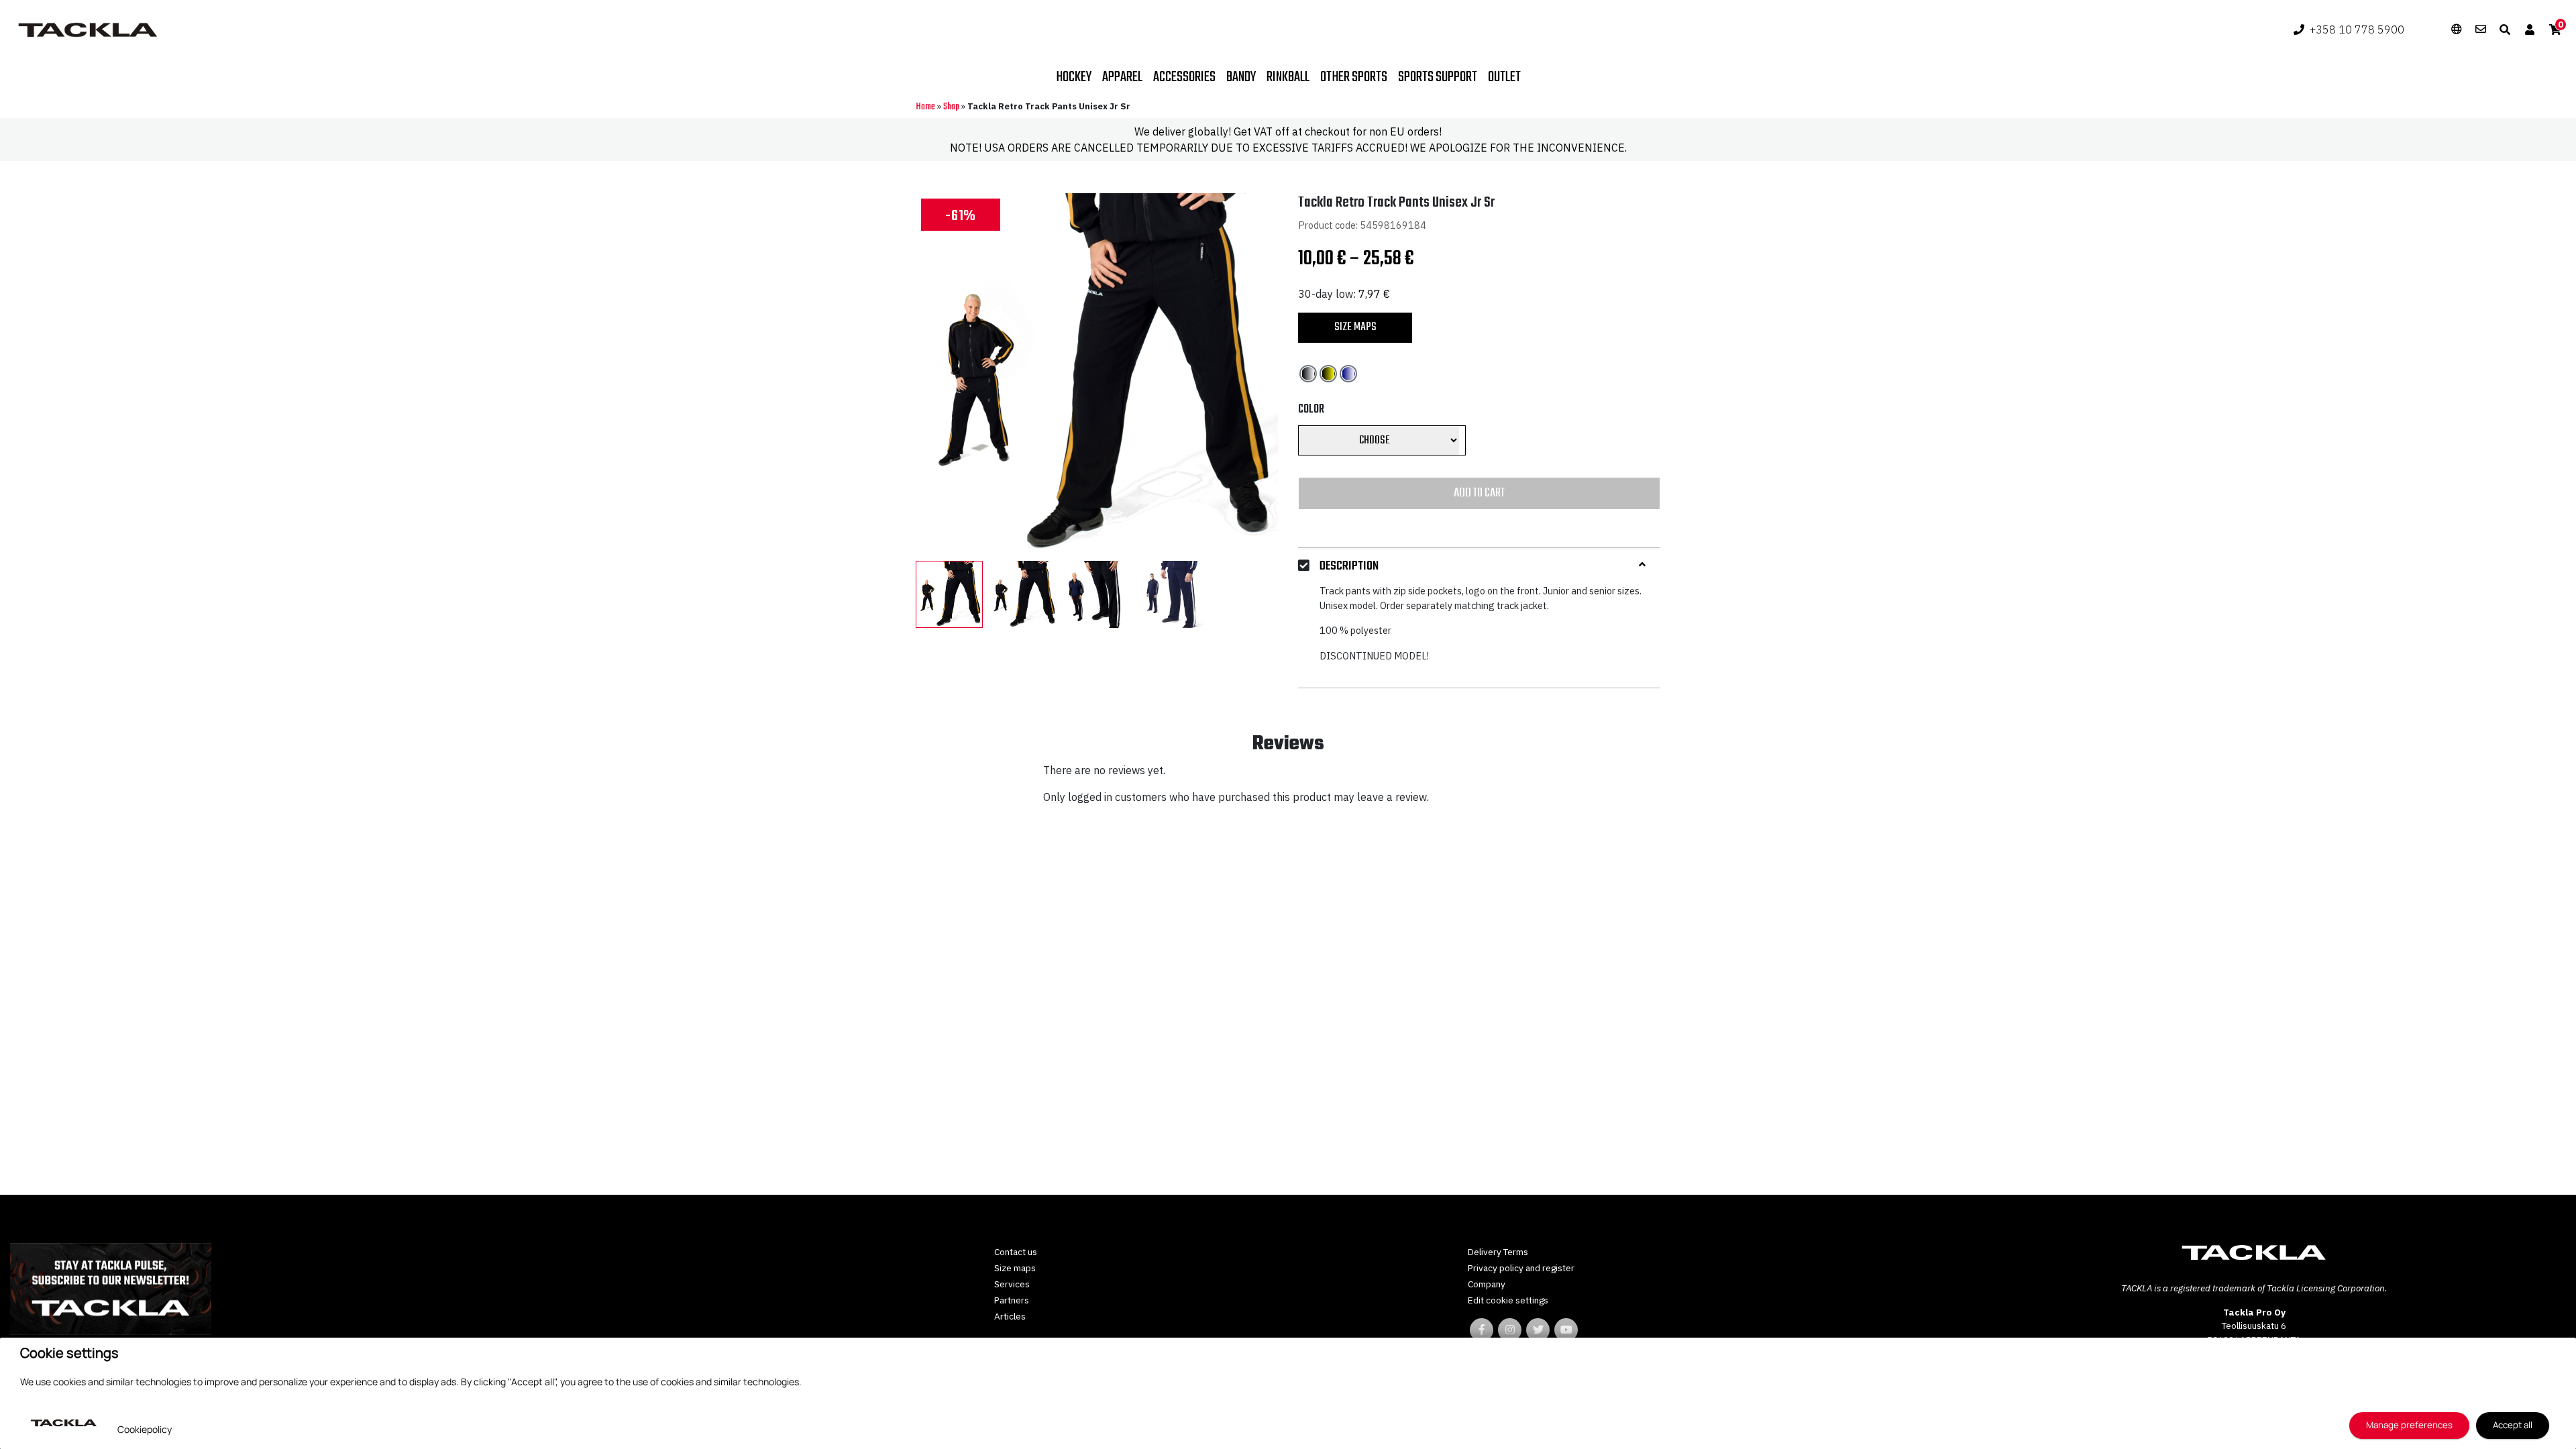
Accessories (1184, 77)
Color (1311, 410)
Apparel (1122, 77)
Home (925, 107)
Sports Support (1438, 77)
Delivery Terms (1498, 1252)
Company (1487, 1284)
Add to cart (1479, 493)
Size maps (1355, 327)
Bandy (1241, 77)
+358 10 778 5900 (2357, 30)
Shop (951, 107)
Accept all (2513, 1425)
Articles (1010, 1316)
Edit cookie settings (1508, 1300)
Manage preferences (2409, 1425)
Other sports (1354, 77)
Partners (1012, 1300)
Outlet (1504, 77)
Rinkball (1288, 77)
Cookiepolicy (145, 1429)
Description (1349, 567)
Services (1012, 1284)
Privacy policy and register (1521, 1268)
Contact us (1016, 1252)
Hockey (1074, 77)
